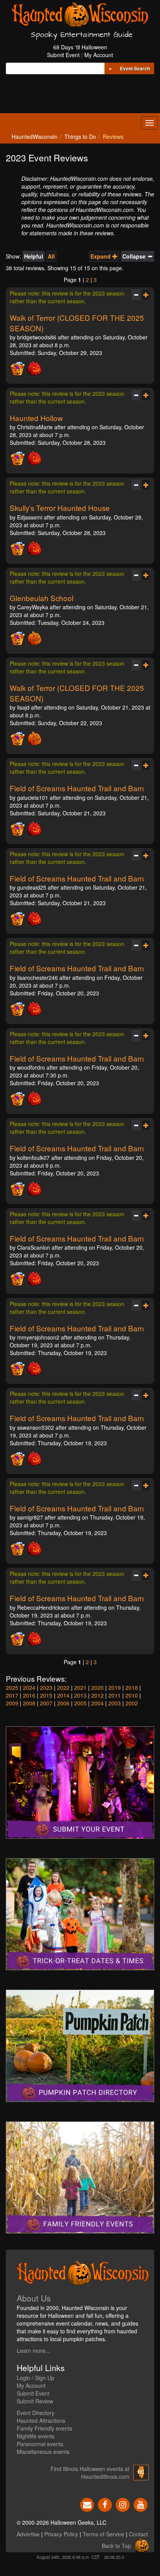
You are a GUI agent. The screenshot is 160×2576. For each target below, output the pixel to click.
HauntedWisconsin (35, 136)
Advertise (28, 2534)
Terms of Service (103, 2534)
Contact (138, 2534)
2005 (80, 1703)
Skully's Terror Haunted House (60, 508)
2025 (12, 1688)
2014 (63, 1695)
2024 (29, 1688)
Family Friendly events (44, 2428)
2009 (12, 1703)
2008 (29, 1703)
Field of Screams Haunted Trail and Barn (77, 788)
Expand (101, 256)
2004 (97, 1703)
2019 (115, 1688)
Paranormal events (40, 2444)
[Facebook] (105, 2504)
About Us (34, 2298)
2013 (80, 1695)
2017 (12, 1695)
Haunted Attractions (41, 2420)
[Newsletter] (87, 2504)
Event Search (135, 68)
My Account (99, 55)
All (51, 256)
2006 (63, 1703)
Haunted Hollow (36, 418)
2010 (132, 1695)
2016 (29, 1695)
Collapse (135, 256)
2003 (115, 1703)
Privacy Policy (61, 2534)
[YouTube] (141, 2504)
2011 (115, 1695)
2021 (80, 1688)
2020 (97, 1688)
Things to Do (80, 136)
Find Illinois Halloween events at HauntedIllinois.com (90, 2473)
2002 (132, 1703)
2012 (97, 1695)
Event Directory (36, 2413)
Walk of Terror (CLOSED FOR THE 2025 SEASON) (77, 323)
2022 (63, 1688)
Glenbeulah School (42, 598)
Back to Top (116, 2546)
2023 (46, 1688)
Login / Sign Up (36, 2378)
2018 (132, 1688)
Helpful (34, 256)
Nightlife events (36, 2436)
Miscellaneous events (43, 2452)
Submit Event (63, 55)
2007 (46, 1703)
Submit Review (35, 2401)
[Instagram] (123, 2504)
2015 (46, 1695)
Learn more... (33, 2350)
